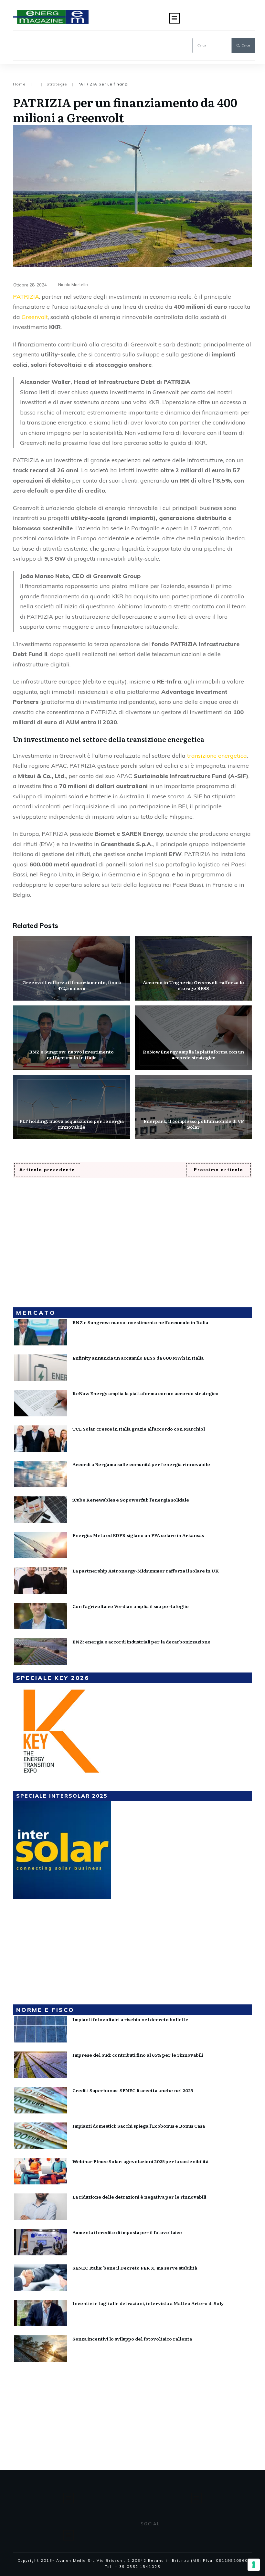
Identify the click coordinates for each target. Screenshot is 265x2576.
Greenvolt (35, 317)
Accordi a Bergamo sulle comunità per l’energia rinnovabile (141, 1464)
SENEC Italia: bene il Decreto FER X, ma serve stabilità (135, 2268)
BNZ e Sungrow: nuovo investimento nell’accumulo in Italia (72, 1038)
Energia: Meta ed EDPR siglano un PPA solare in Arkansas (138, 1535)
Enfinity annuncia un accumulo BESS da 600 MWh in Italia (138, 1358)
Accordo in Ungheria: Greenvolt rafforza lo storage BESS (194, 968)
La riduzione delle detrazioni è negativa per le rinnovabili (139, 2197)
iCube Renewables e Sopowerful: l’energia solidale (131, 1500)
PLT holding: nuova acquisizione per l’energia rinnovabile (72, 1107)
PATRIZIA (26, 297)
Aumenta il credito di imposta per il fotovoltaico (127, 2232)
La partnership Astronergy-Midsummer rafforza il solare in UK (146, 1571)
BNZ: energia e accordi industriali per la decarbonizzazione (141, 1642)
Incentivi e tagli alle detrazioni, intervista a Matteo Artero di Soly (148, 2303)
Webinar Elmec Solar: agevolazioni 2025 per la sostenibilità (140, 2161)
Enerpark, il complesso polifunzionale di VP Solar (194, 1107)
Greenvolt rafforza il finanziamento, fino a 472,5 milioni (72, 968)
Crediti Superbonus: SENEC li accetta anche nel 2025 (133, 2090)
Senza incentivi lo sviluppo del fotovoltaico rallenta (132, 2339)
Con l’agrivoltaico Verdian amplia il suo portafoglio (131, 1606)
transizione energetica (217, 756)
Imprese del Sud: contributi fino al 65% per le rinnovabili (138, 2055)
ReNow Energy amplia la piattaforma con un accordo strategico (194, 1038)
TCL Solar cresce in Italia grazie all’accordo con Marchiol (139, 1429)
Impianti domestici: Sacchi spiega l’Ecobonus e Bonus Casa (139, 2126)
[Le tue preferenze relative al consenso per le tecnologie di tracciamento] (254, 2565)
